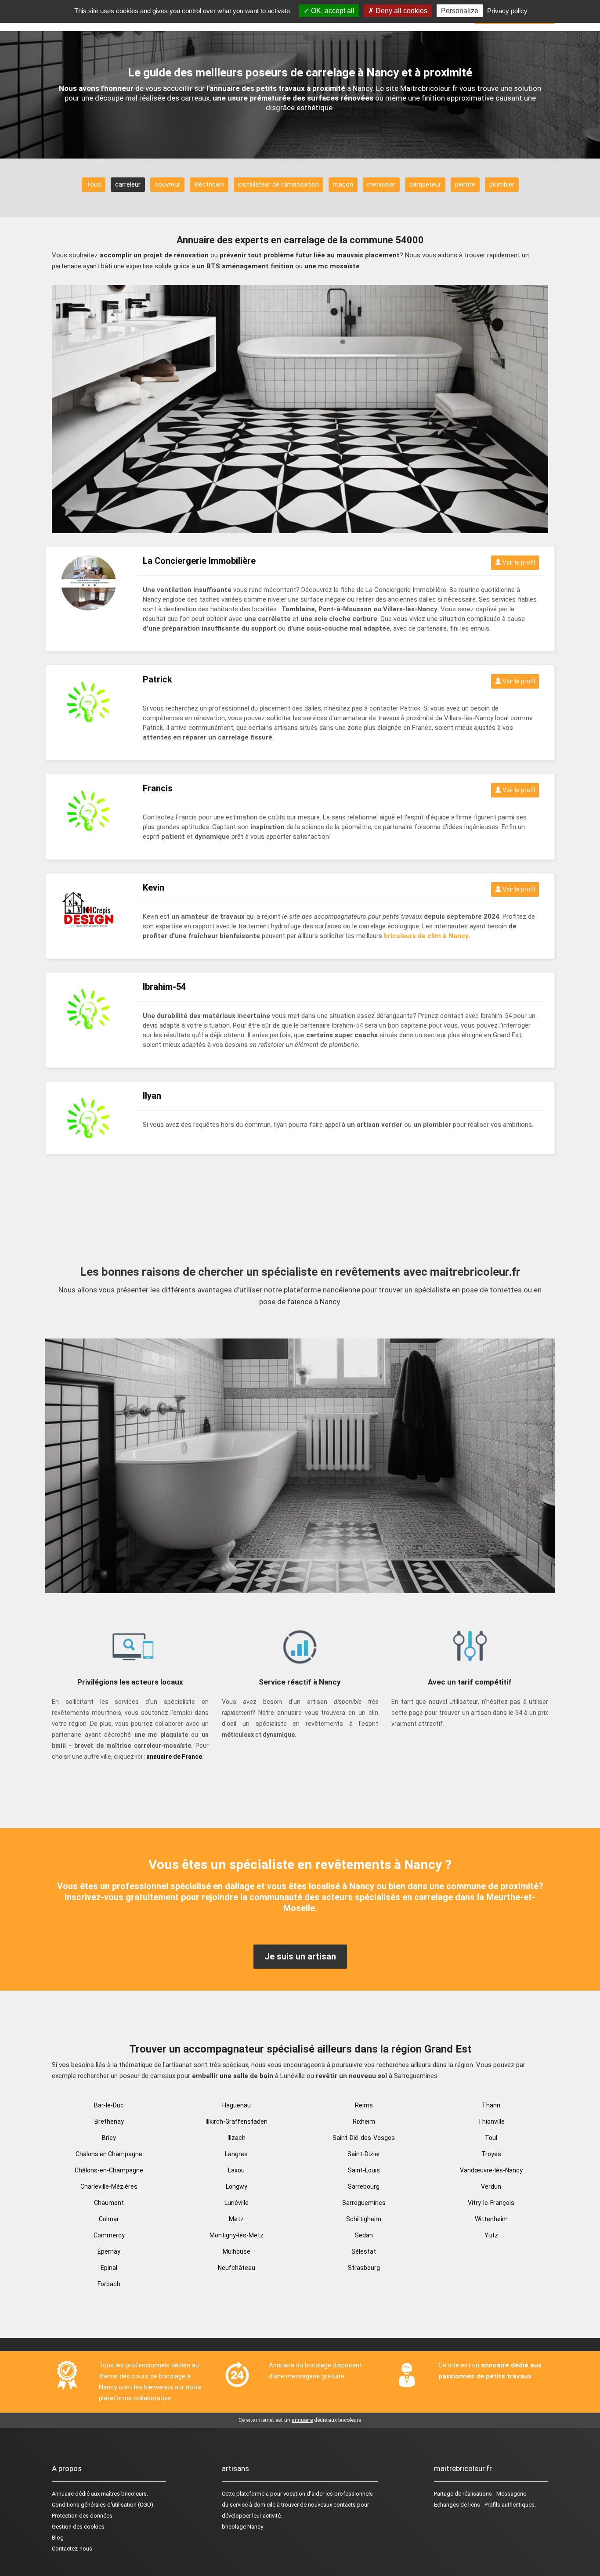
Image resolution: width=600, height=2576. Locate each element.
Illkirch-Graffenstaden (237, 2121)
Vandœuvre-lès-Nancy (491, 2170)
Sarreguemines (364, 2203)
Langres (236, 2154)
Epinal (109, 2268)
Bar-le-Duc (109, 2105)
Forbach (109, 2284)
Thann (491, 2105)
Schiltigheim (364, 2219)
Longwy (237, 2186)
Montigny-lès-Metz (237, 2235)
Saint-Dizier (364, 2154)
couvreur (167, 184)
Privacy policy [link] (507, 11)
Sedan (364, 2235)
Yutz (491, 2235)
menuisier (381, 184)
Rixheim (364, 2121)
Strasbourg (364, 2268)
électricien (209, 184)
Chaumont (109, 2203)
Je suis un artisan (300, 1956)
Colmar (109, 2219)
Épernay (109, 2251)
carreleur (128, 184)
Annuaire (63, 2494)
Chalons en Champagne (109, 2154)
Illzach (237, 2138)
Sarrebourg (364, 2186)
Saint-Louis (364, 2170)
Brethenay (109, 2121)
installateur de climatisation (278, 184)
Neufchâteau (237, 2268)
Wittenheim (491, 2219)
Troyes (491, 2154)
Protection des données (82, 2516)
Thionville (491, 2121)
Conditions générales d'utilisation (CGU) (103, 2505)
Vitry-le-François (491, 2203)
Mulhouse (237, 2251)
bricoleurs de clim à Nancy (426, 936)
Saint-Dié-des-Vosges (364, 2138)
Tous (94, 184)
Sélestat (364, 2251)
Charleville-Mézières (109, 2186)
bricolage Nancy (242, 2527)
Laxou (236, 2170)
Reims (364, 2105)
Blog (58, 2538)
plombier (502, 184)
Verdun (491, 2186)
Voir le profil (518, 563)
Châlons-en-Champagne (109, 2170)
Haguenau (237, 2105)
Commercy (109, 2235)
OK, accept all (332, 11)
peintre (465, 184)
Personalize (460, 11)
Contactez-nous (72, 2549)
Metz (236, 2219)
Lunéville (237, 2203)
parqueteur (425, 184)
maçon (343, 184)
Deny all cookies (401, 11)
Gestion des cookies (78, 2527)
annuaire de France (174, 1757)
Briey (109, 2138)
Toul (491, 2138)
